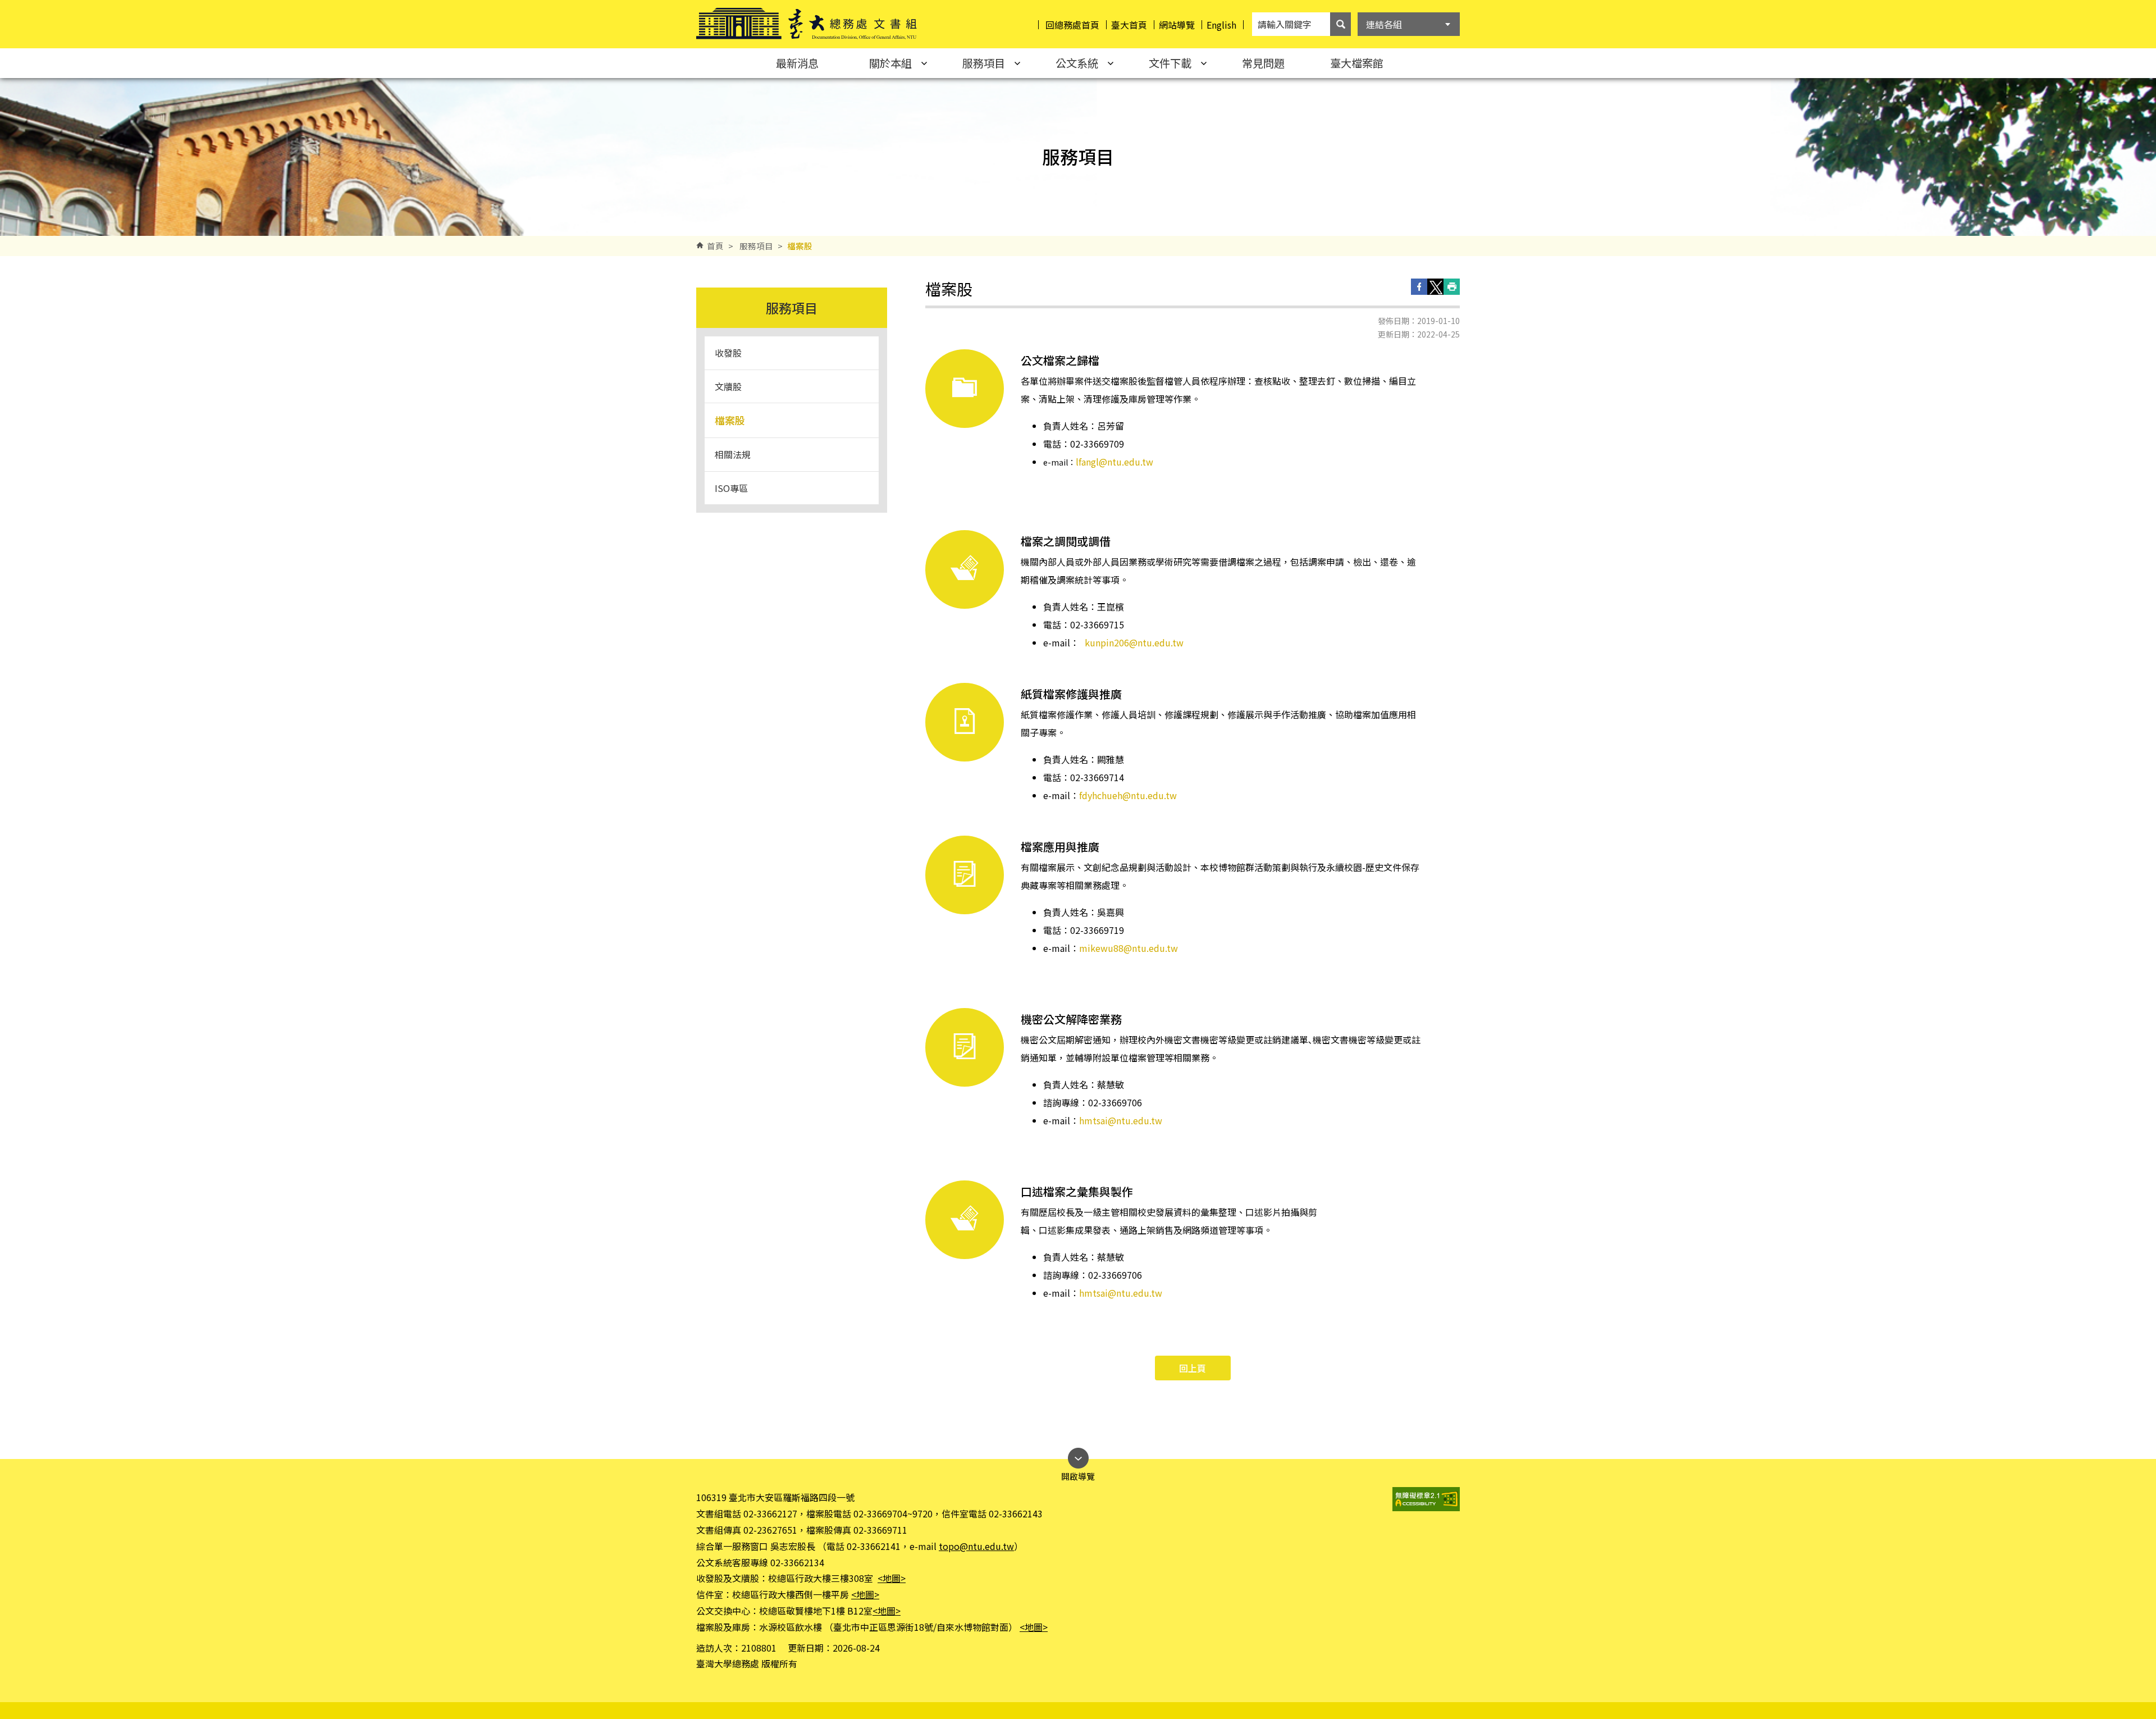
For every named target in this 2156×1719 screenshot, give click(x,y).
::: (11, 4)
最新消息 (797, 63)
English (1221, 25)
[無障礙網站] (1426, 1499)
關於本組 (890, 63)
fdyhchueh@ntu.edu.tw (1128, 795)
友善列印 (1452, 287)
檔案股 (730, 420)
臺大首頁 (1129, 25)
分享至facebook (1419, 287)
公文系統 (1077, 63)
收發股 (728, 353)
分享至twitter (1435, 287)
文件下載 (1170, 63)
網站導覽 (1177, 25)
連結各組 (1384, 24)
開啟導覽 (1078, 1473)
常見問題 (1263, 63)
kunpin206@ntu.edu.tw (1134, 642)
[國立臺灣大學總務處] (807, 24)
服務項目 (984, 63)
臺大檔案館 (1357, 63)
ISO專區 (731, 488)
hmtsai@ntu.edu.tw (1121, 1120)
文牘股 (728, 386)
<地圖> (892, 1578)
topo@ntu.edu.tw (976, 1546)
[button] (1340, 24)
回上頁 (1193, 1368)
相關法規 (733, 454)
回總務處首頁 (1072, 25)
